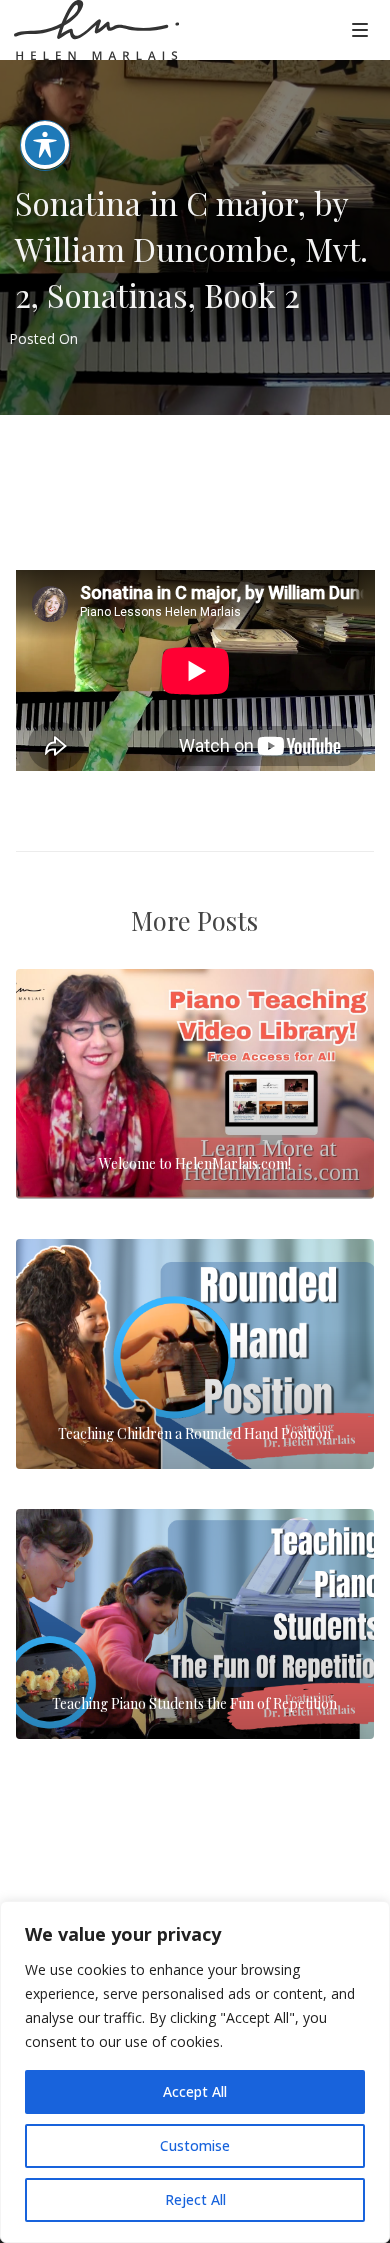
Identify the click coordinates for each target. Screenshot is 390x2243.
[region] (195, 2072)
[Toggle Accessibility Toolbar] (45, 145)
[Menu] (360, 29)
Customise (195, 2145)
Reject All (195, 2199)
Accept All (195, 2091)
